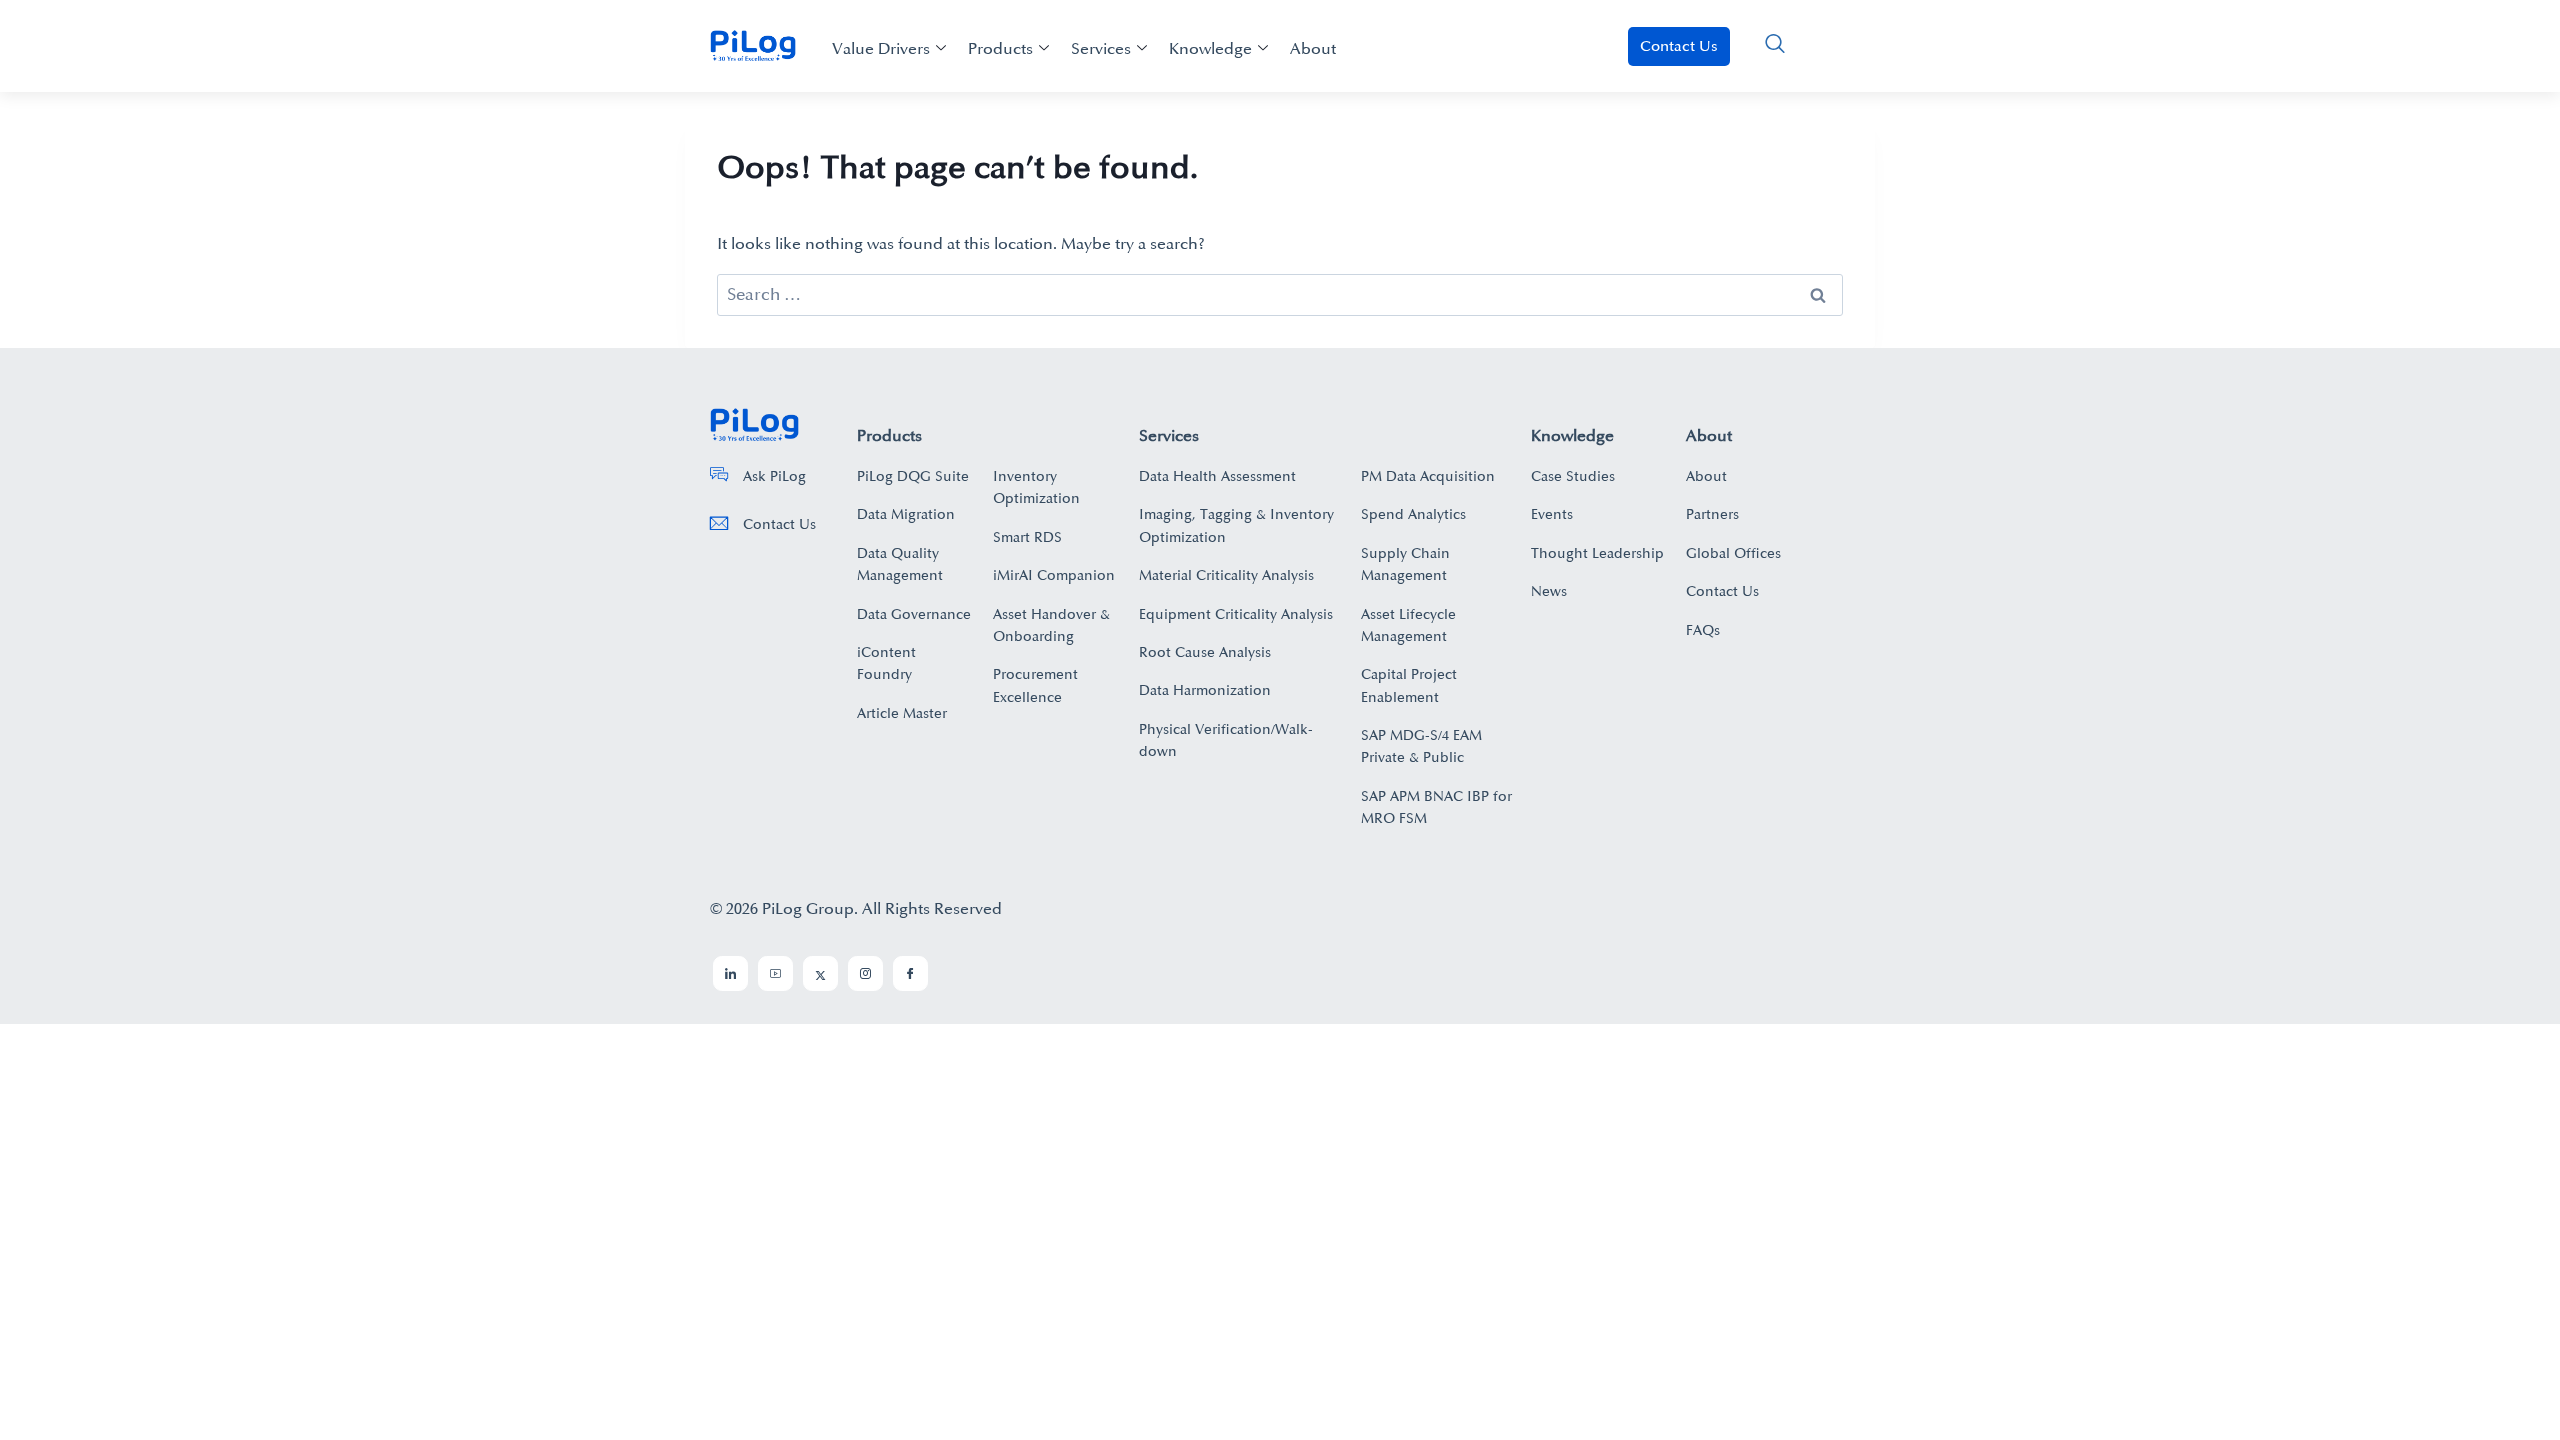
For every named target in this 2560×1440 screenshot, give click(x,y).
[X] (820, 973)
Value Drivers (881, 49)
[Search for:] (1280, 295)
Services (1101, 49)
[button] (1775, 46)
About (1313, 49)
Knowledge (1210, 49)
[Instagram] (865, 973)
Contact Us (1679, 46)
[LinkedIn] (730, 973)
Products (1000, 49)
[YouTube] (775, 973)
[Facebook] (910, 973)
